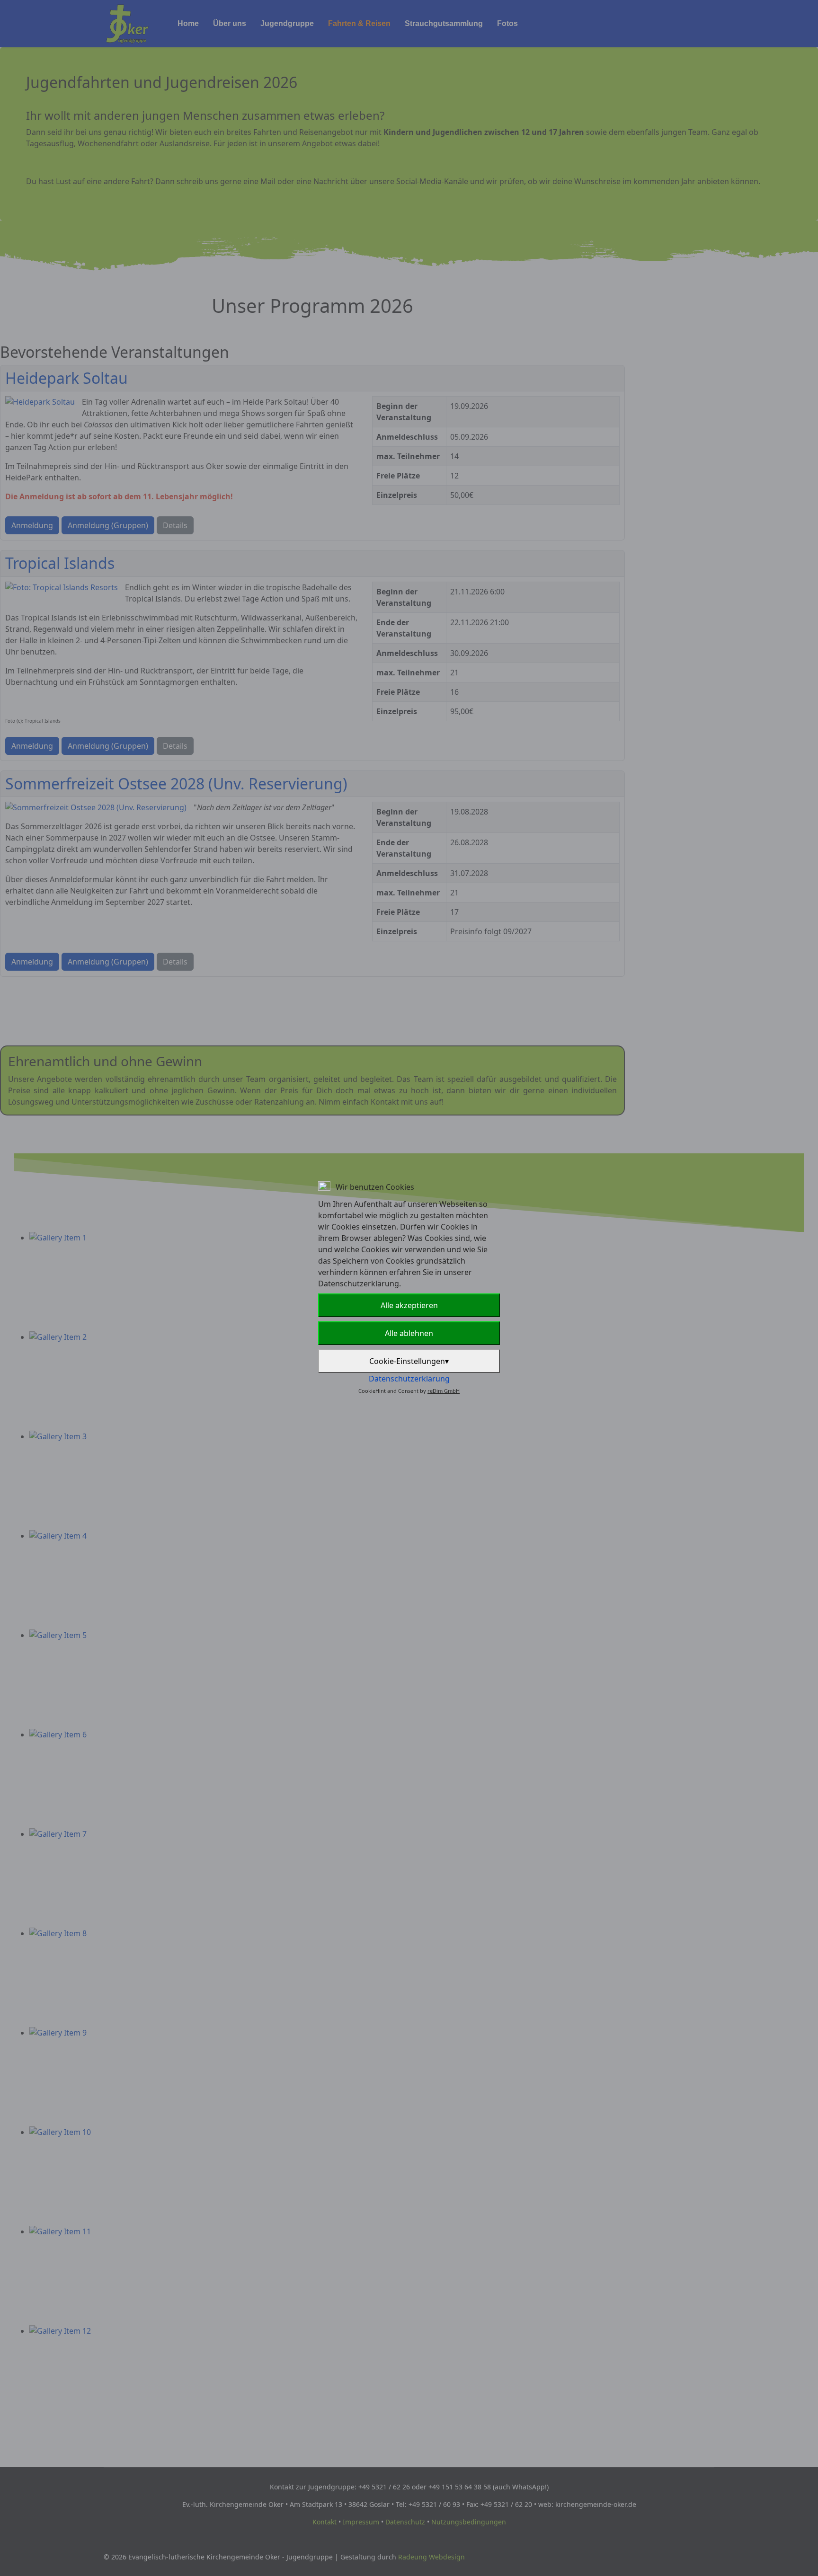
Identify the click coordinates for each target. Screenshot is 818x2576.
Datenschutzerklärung (409, 1379)
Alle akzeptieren (409, 1305)
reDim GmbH (444, 1391)
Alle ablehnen (409, 1333)
